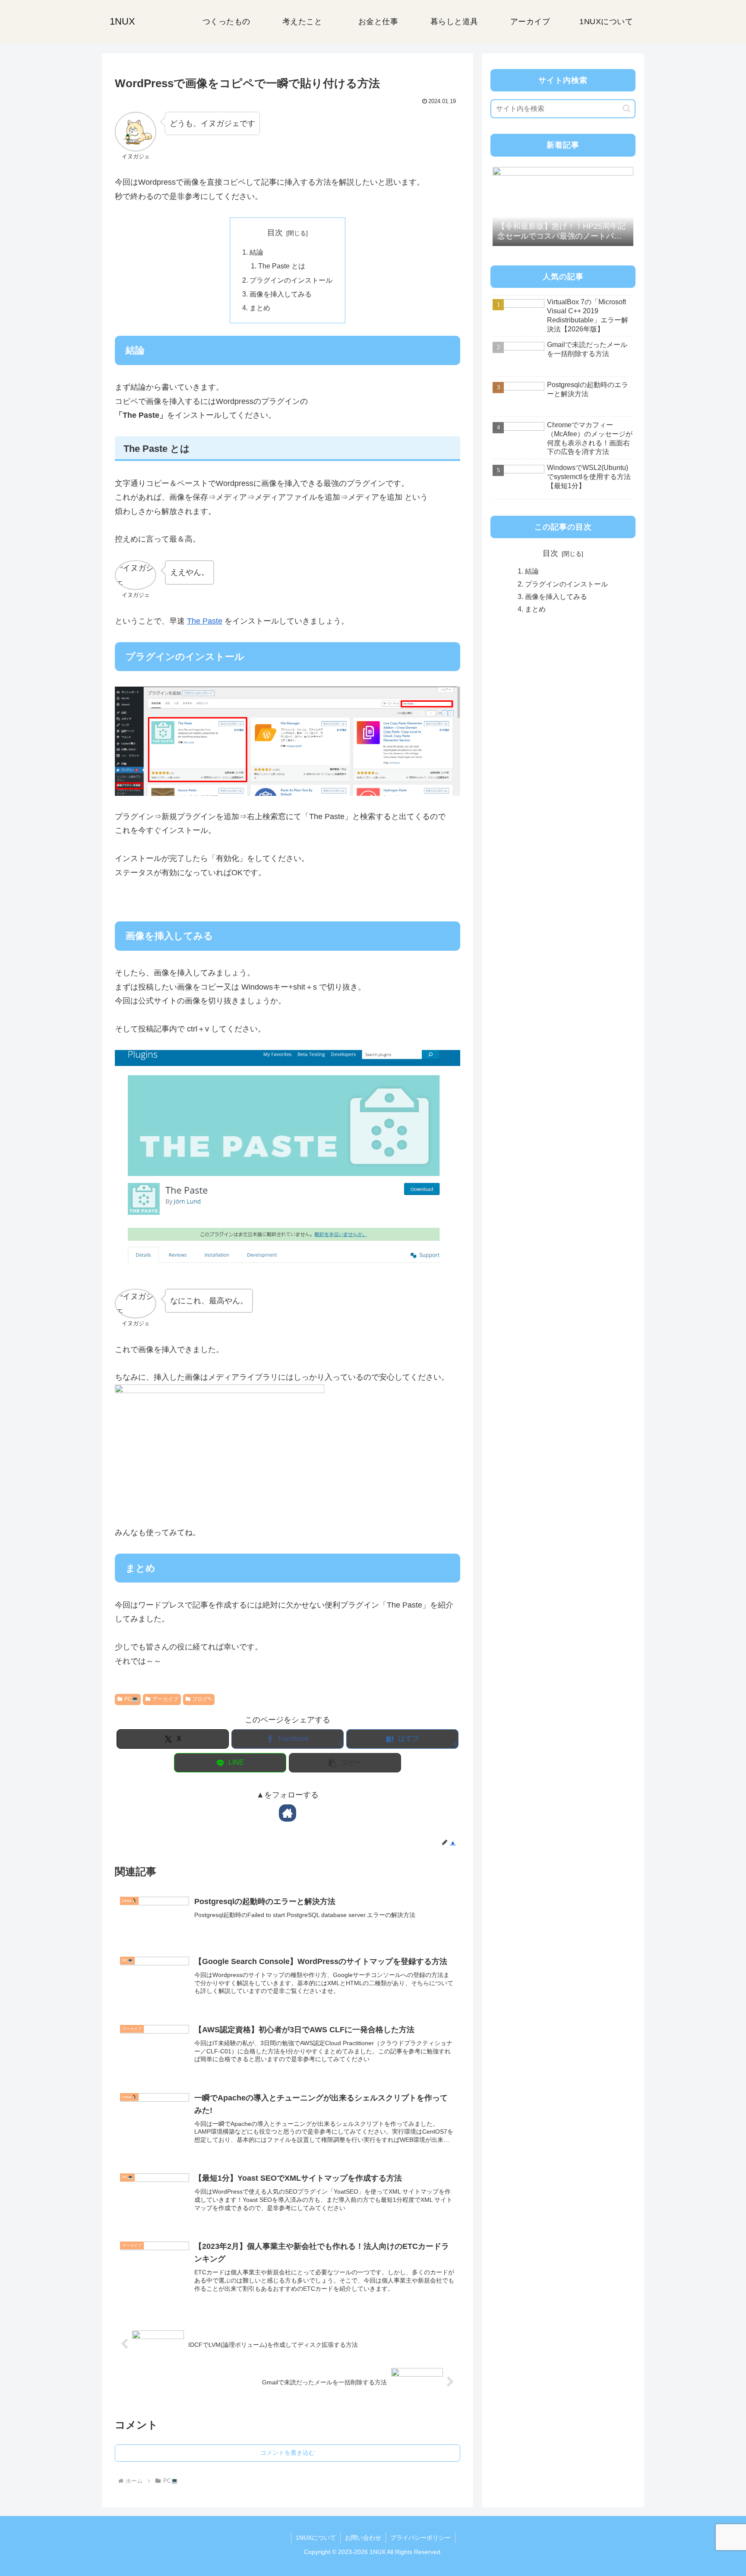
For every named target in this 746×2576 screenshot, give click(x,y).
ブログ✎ (202, 1699)
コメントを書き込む (288, 2453)
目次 (275, 233)
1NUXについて (316, 2538)
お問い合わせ (363, 2538)
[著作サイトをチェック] (288, 1813)
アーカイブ (165, 1699)
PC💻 (131, 1699)
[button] (345, 1763)
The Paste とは (282, 266)
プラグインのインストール (291, 280)
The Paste (205, 621)
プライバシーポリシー (420, 2538)
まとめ (260, 308)
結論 (256, 252)
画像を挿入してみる (281, 294)
